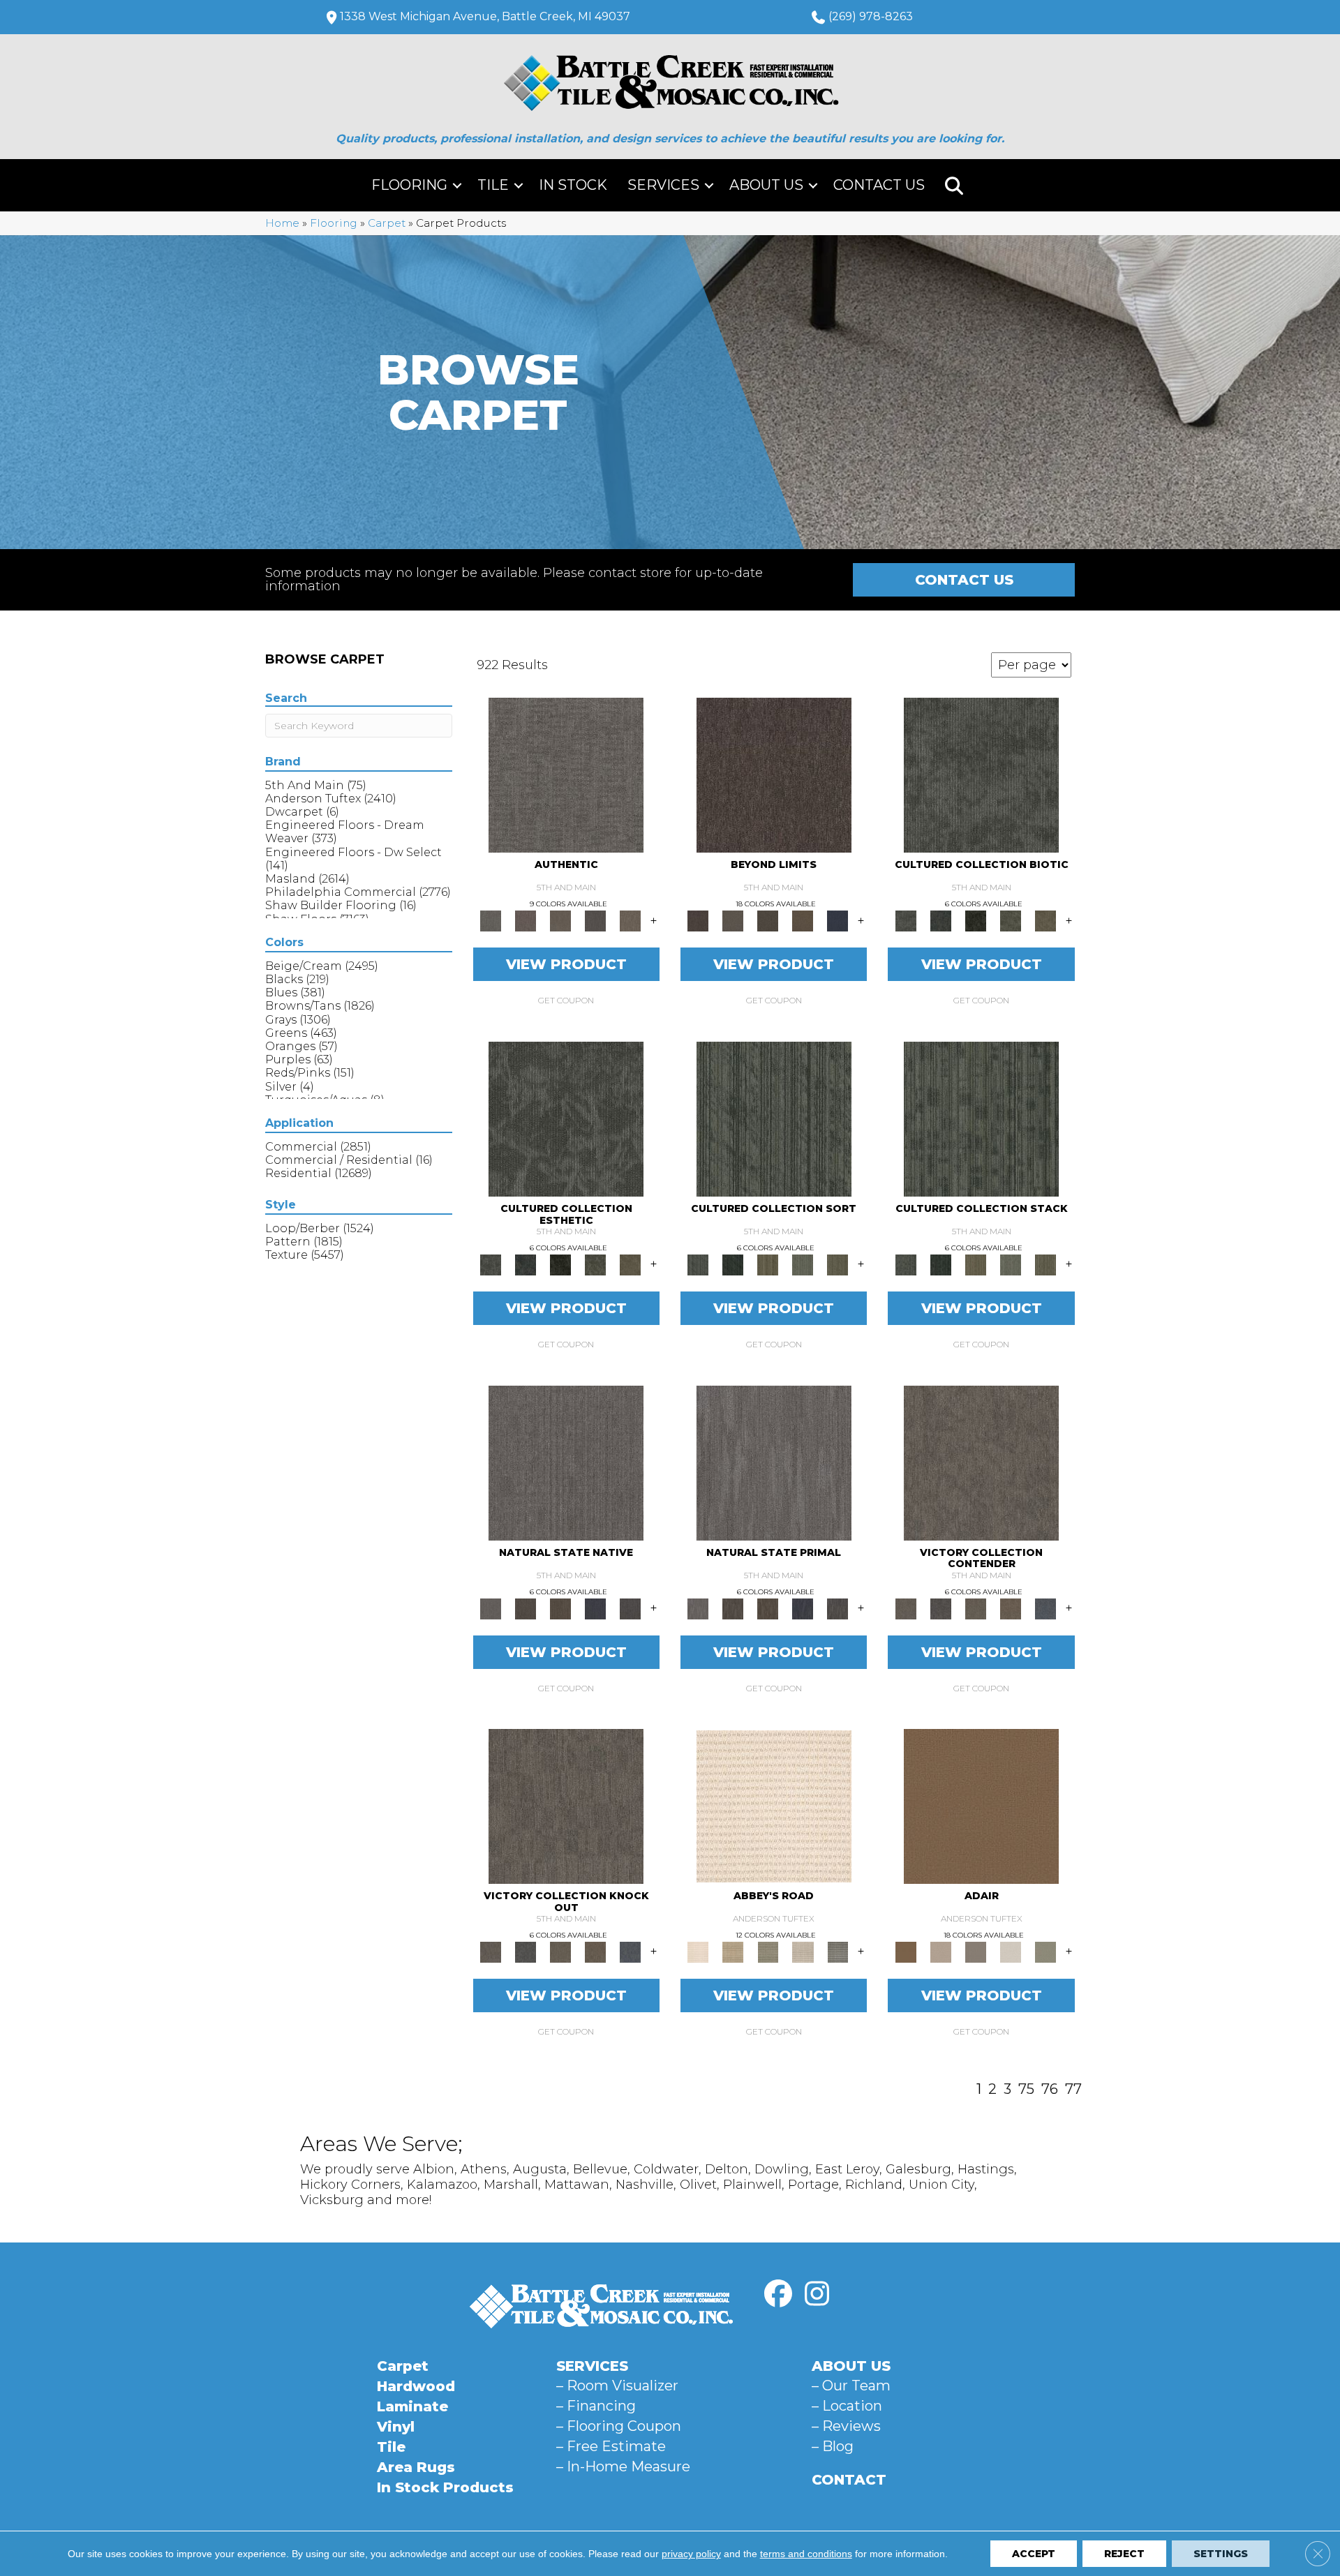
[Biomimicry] (981, 774)
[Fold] (768, 1264)
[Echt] (526, 920)
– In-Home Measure (623, 2466)
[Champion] (941, 1608)
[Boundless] (768, 1952)
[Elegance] (1011, 1952)
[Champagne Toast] (941, 1952)
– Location (847, 2406)
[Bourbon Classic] (981, 1806)
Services (663, 185)
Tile (493, 185)
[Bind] (774, 1118)
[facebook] (778, 2294)
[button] (457, 185)
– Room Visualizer (617, 2386)
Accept (1034, 2554)
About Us (766, 185)
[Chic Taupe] (803, 1952)
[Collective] (976, 920)
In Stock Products (445, 2487)
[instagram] (817, 2294)
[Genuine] (560, 920)
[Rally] (1011, 1608)
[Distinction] (1045, 920)
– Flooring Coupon (619, 2426)
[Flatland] (837, 920)
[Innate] (595, 1608)
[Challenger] (981, 1462)
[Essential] (526, 1608)
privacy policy (691, 2554)
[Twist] (837, 1264)
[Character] (941, 920)
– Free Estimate (611, 2446)
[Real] (630, 920)
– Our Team (851, 2386)
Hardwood (416, 2386)
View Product (566, 964)
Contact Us (879, 185)
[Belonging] (566, 1462)
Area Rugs (416, 2467)
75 (1026, 2089)
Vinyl (396, 2427)
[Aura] (774, 1806)
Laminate (412, 2406)
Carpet (387, 223)
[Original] (630, 1608)
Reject (1124, 2554)
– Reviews (846, 2426)
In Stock (573, 185)
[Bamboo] (733, 1952)
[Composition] (1011, 920)
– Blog (833, 2446)
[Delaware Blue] (837, 1952)
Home (282, 223)
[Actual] (566, 774)
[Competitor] (976, 1608)
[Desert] (733, 920)
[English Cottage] (1045, 1952)
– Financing (596, 2406)
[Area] (774, 774)
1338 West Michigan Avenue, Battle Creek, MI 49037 (485, 16)
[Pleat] (803, 1264)
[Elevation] (768, 920)
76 (1050, 2089)
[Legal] (595, 920)
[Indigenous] (560, 1608)
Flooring (409, 185)
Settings (1221, 2554)
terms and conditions (806, 2554)
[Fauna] (803, 920)
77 (1073, 2089)
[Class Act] (976, 1952)
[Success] (1045, 1608)
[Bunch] (733, 1264)
